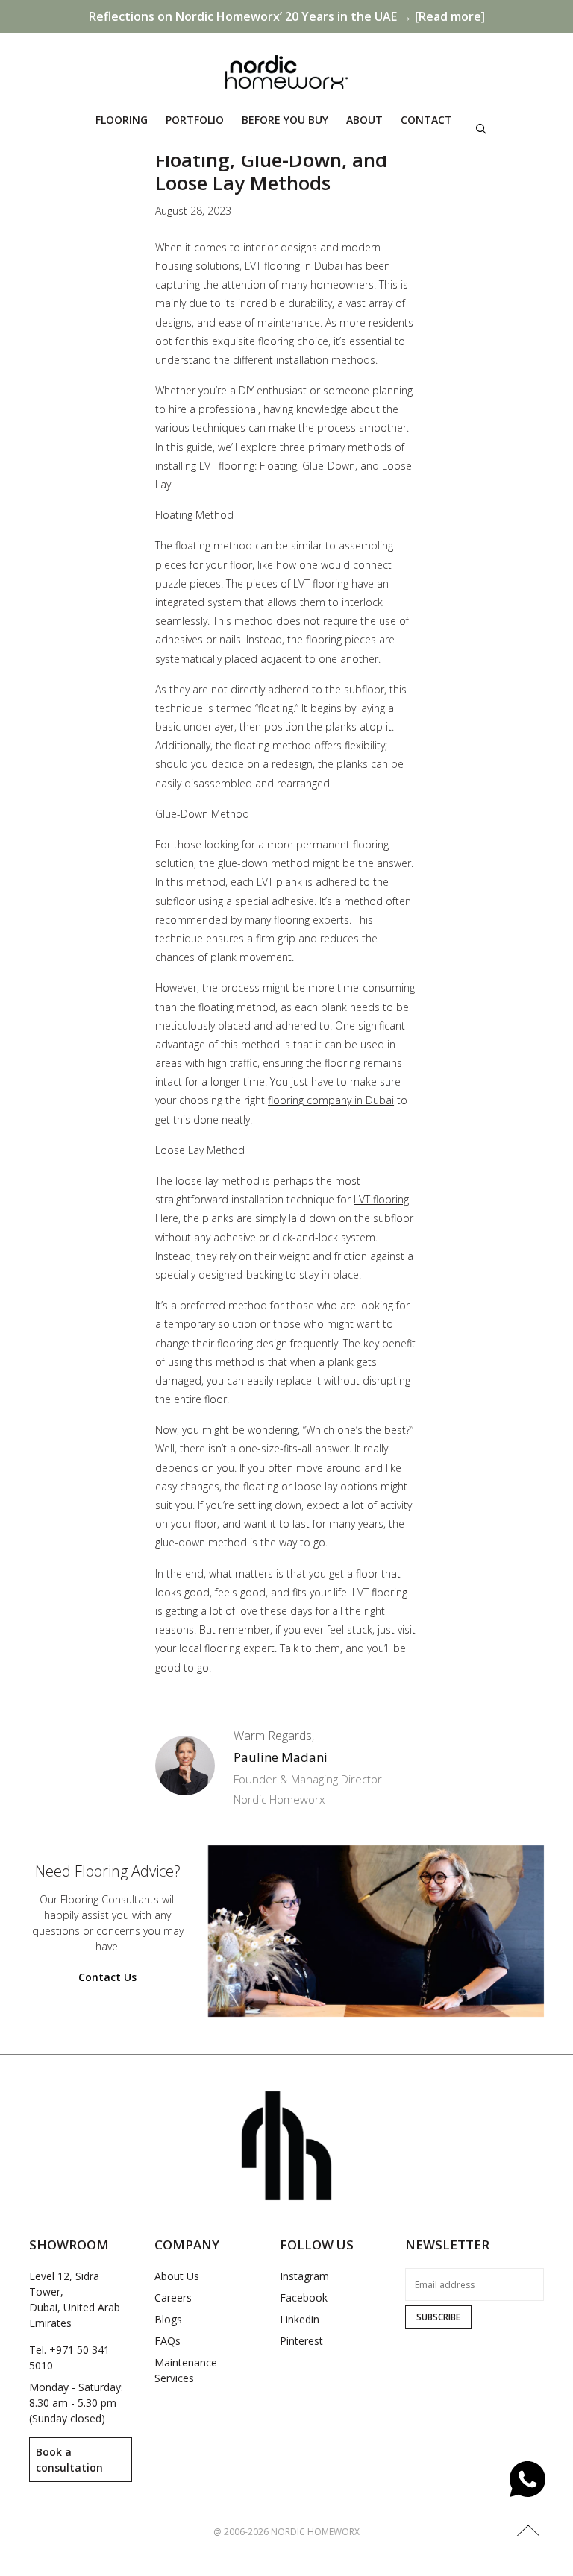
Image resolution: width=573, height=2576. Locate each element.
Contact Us (107, 1978)
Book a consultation (69, 2460)
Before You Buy (285, 120)
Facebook (304, 2298)
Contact (426, 120)
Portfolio (195, 120)
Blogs (168, 2319)
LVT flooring (381, 1199)
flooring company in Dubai (331, 1100)
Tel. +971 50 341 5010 (69, 2358)
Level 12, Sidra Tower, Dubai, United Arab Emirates (75, 2299)
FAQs (167, 2341)
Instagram (304, 2276)
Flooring (122, 120)
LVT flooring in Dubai (294, 266)
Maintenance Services (186, 2370)
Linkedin (300, 2319)
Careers (173, 2298)
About (364, 120)
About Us (177, 2276)
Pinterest (301, 2341)
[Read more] (450, 16)
